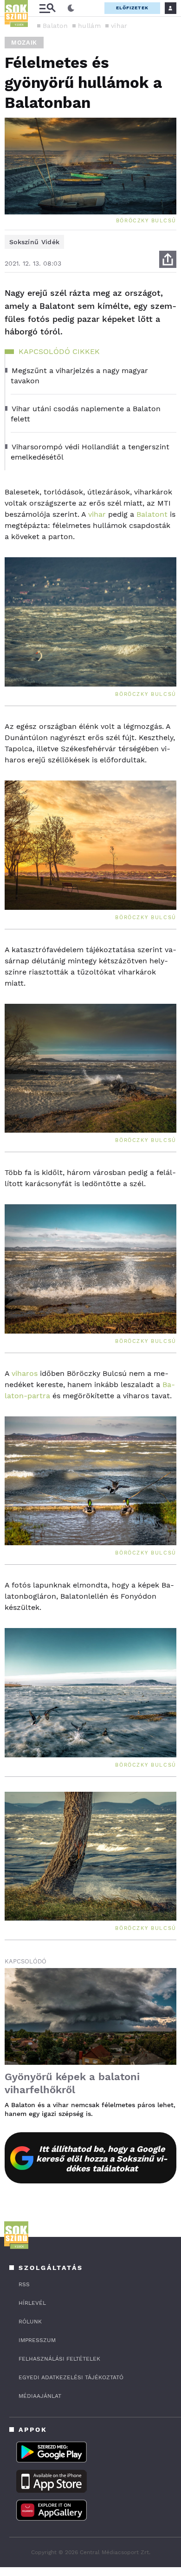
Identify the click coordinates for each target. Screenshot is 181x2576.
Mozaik (24, 43)
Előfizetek (132, 8)
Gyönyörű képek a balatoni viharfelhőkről (72, 2083)
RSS (24, 2284)
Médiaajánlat (40, 2396)
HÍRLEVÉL (32, 2303)
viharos (23, 1373)
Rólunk (30, 2322)
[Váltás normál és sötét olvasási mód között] (71, 8)
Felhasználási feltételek (59, 2359)
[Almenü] (47, 8)
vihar (119, 26)
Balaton (55, 26)
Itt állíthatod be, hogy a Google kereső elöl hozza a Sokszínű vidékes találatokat (102, 2159)
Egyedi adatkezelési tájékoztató (71, 2377)
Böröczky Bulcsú (146, 221)
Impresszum (37, 2340)
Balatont (152, 514)
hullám (89, 26)
